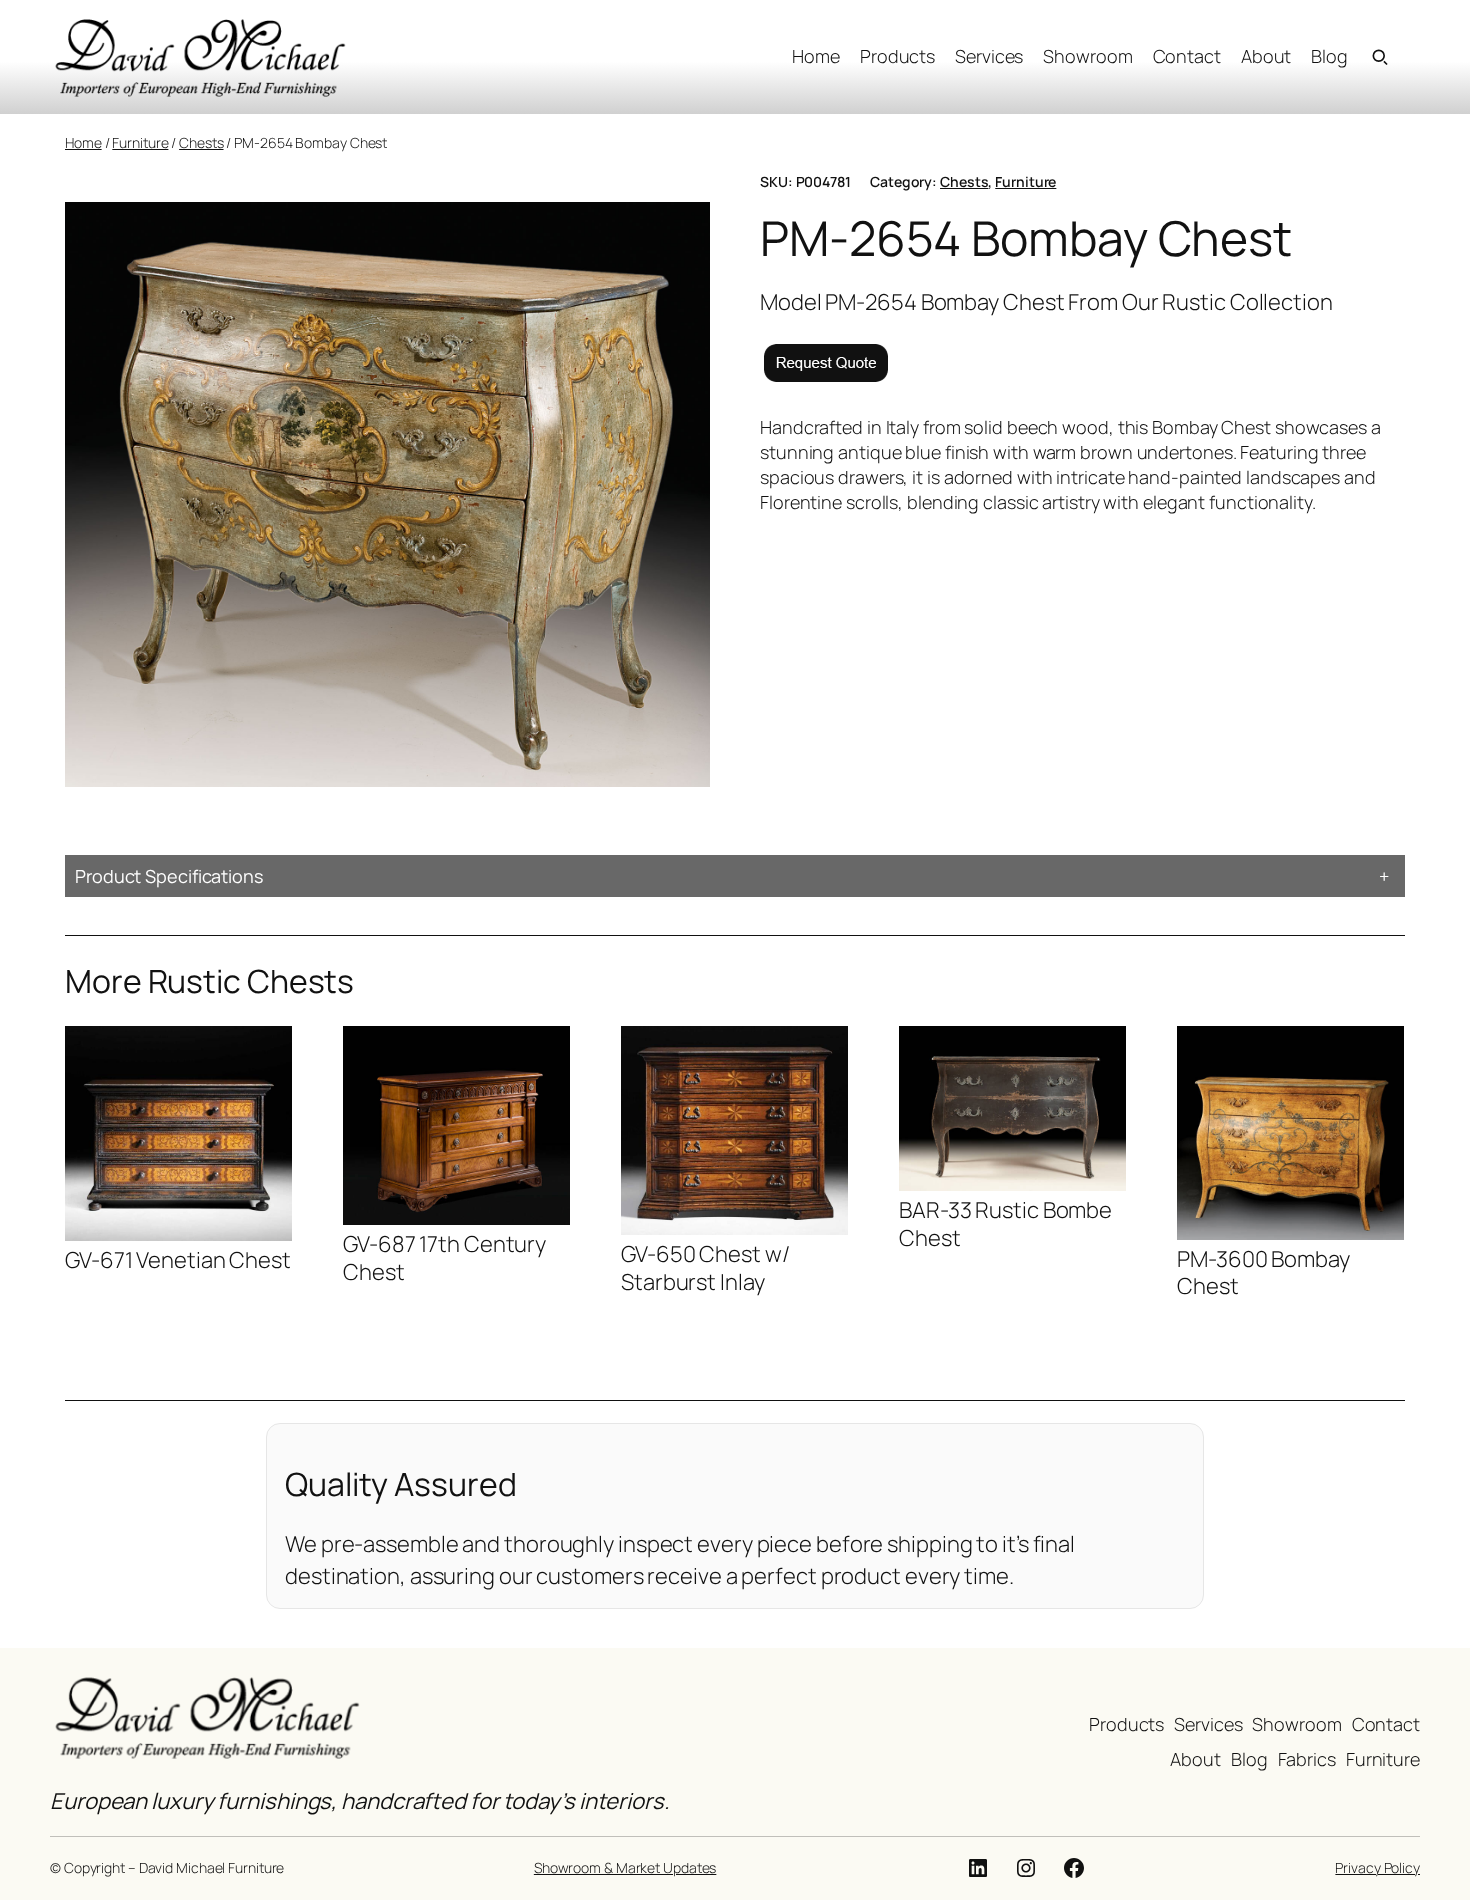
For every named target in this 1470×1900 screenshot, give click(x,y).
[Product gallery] (387, 494)
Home (83, 142)
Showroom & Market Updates (625, 1867)
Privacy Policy (1377, 1867)
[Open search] (1380, 57)
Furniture (140, 142)
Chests (201, 142)
